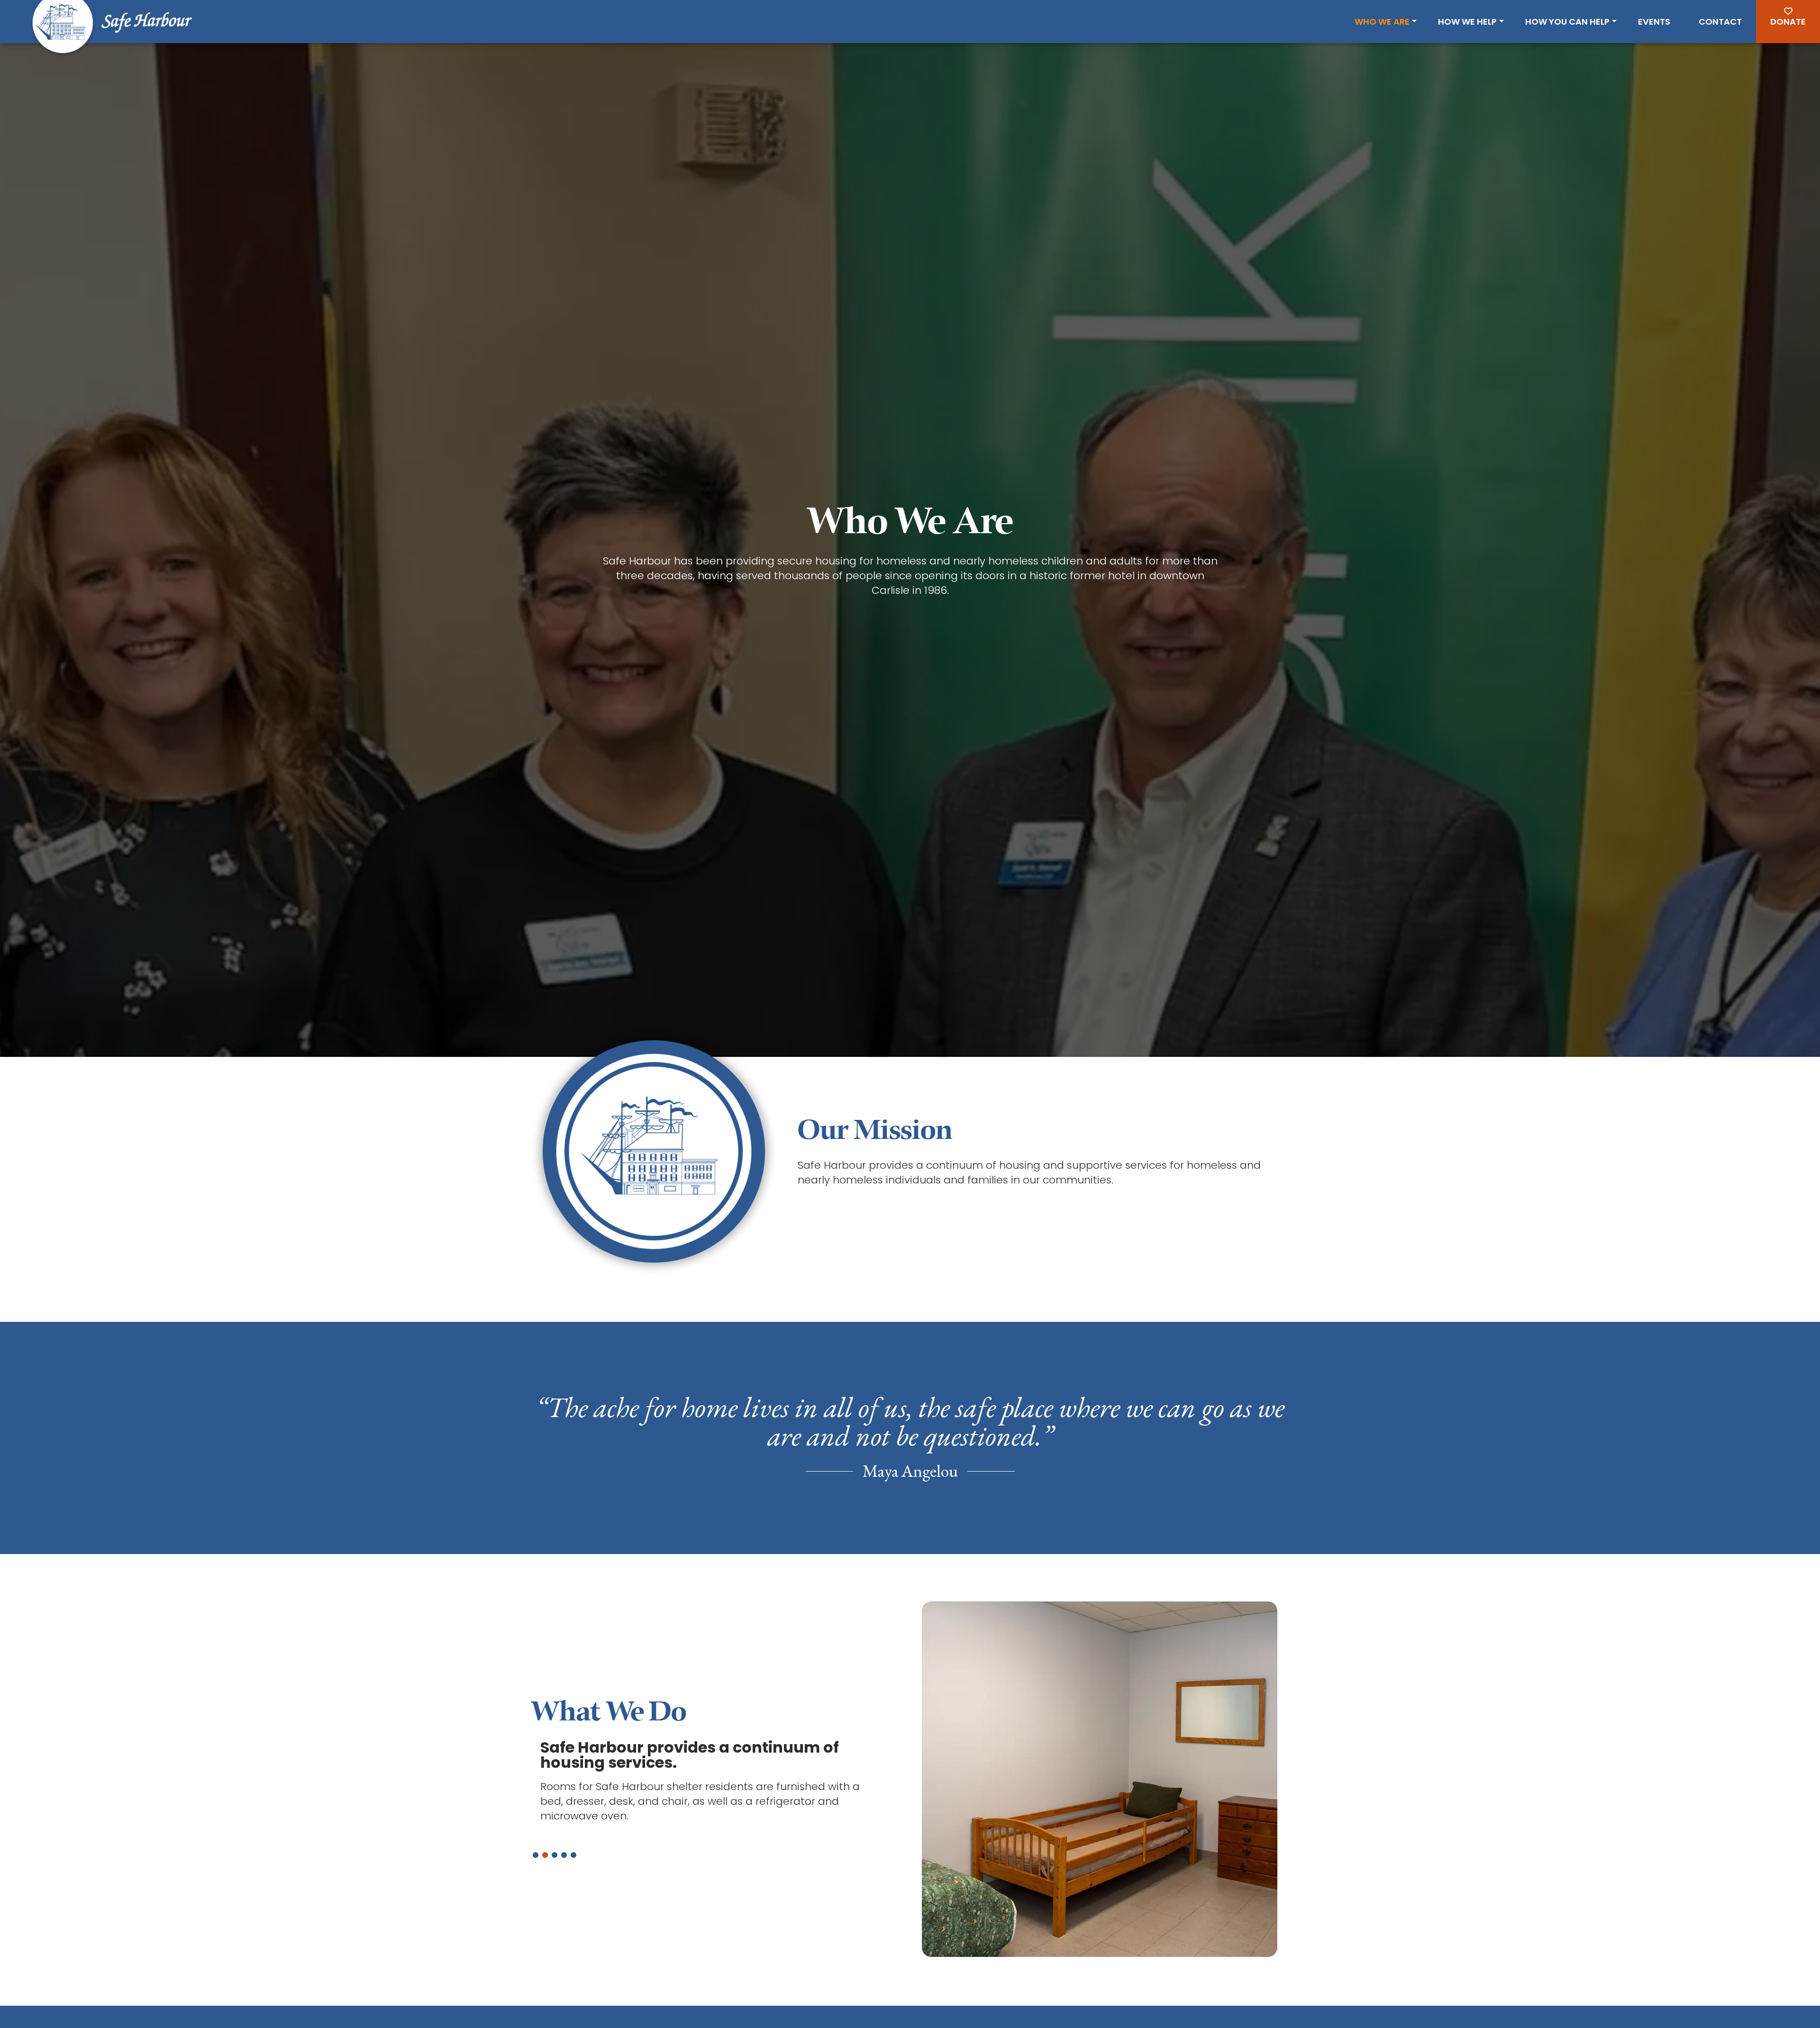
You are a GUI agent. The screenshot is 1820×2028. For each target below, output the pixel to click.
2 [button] (545, 1855)
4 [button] (564, 1855)
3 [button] (555, 1855)
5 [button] (573, 1855)
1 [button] (536, 1855)
